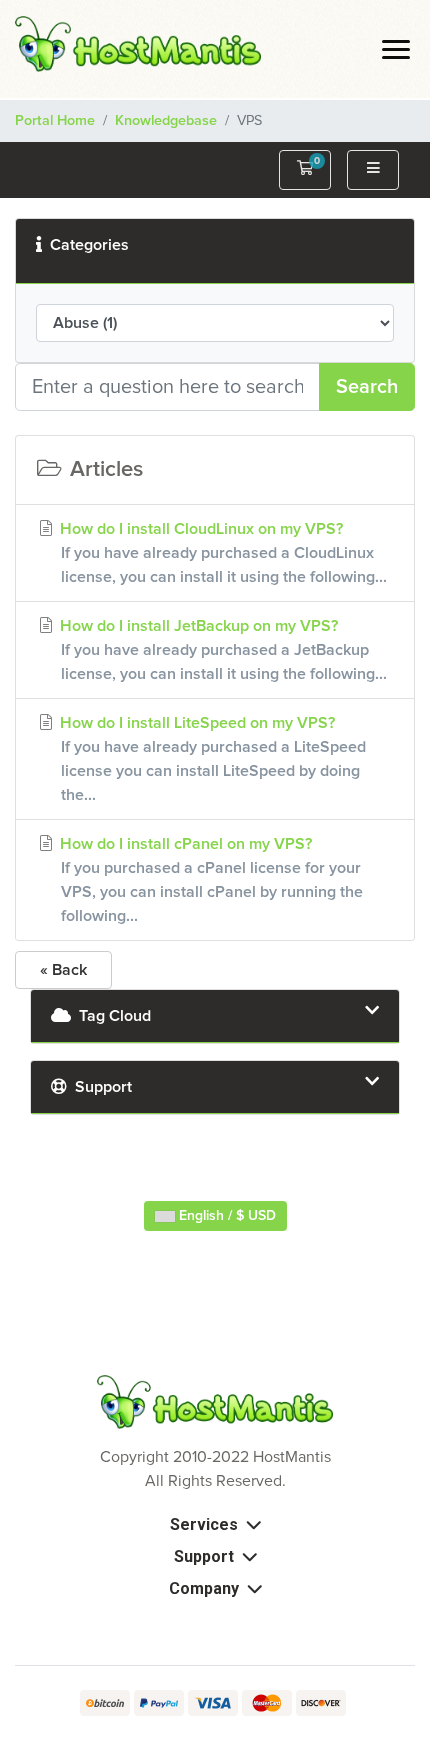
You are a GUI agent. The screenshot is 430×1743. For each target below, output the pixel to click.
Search (367, 387)
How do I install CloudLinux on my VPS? (221, 553)
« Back (63, 970)
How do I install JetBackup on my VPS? (221, 650)
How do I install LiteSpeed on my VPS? (211, 759)
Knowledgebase (166, 121)
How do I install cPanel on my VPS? (209, 880)
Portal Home (55, 121)
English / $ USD (225, 1216)
